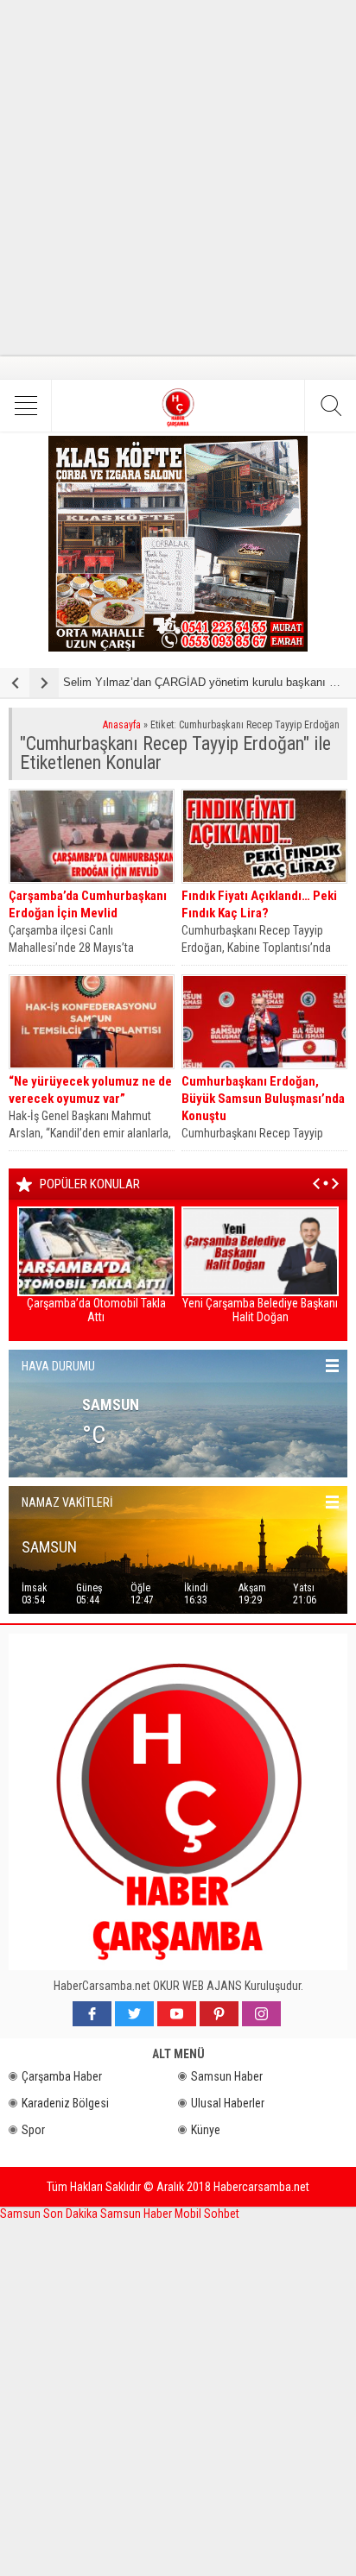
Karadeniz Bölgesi (65, 2103)
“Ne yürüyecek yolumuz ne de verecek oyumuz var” (90, 1090)
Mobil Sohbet (207, 2214)
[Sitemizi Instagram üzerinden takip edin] (261, 2014)
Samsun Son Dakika (50, 2214)
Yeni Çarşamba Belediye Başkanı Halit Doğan (260, 1310)
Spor (33, 2130)
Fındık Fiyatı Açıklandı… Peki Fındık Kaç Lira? (259, 904)
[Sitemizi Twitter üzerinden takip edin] (134, 2014)
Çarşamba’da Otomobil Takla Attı (96, 1310)
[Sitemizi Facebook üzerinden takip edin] (92, 2014)
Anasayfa (122, 725)
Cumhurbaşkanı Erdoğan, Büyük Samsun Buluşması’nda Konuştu (263, 1099)
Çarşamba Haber (62, 2076)
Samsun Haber (227, 2076)
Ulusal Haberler (228, 2103)
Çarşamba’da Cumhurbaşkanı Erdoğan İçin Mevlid (88, 904)
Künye (206, 2130)
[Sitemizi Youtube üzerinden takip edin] (177, 2014)
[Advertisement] (178, 178)
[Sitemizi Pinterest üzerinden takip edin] (219, 2014)
